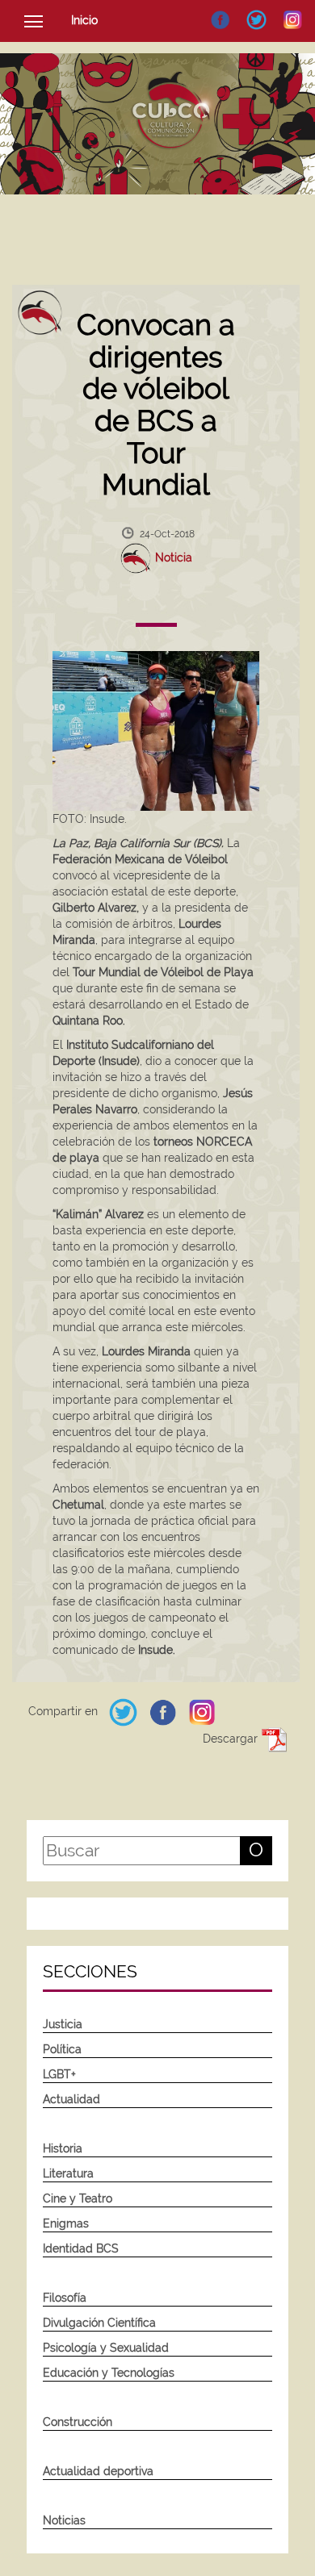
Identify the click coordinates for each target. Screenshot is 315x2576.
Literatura (68, 2173)
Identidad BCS (81, 2248)
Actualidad (71, 2099)
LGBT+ (59, 2074)
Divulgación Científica (99, 2323)
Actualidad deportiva (98, 2471)
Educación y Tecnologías (109, 2373)
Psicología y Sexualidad (106, 2348)
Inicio (84, 20)
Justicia (63, 2024)
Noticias (64, 2520)
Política (62, 2049)
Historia (63, 2148)
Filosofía (65, 2298)
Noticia (174, 557)
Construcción (78, 2422)
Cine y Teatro (78, 2198)
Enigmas (66, 2223)
